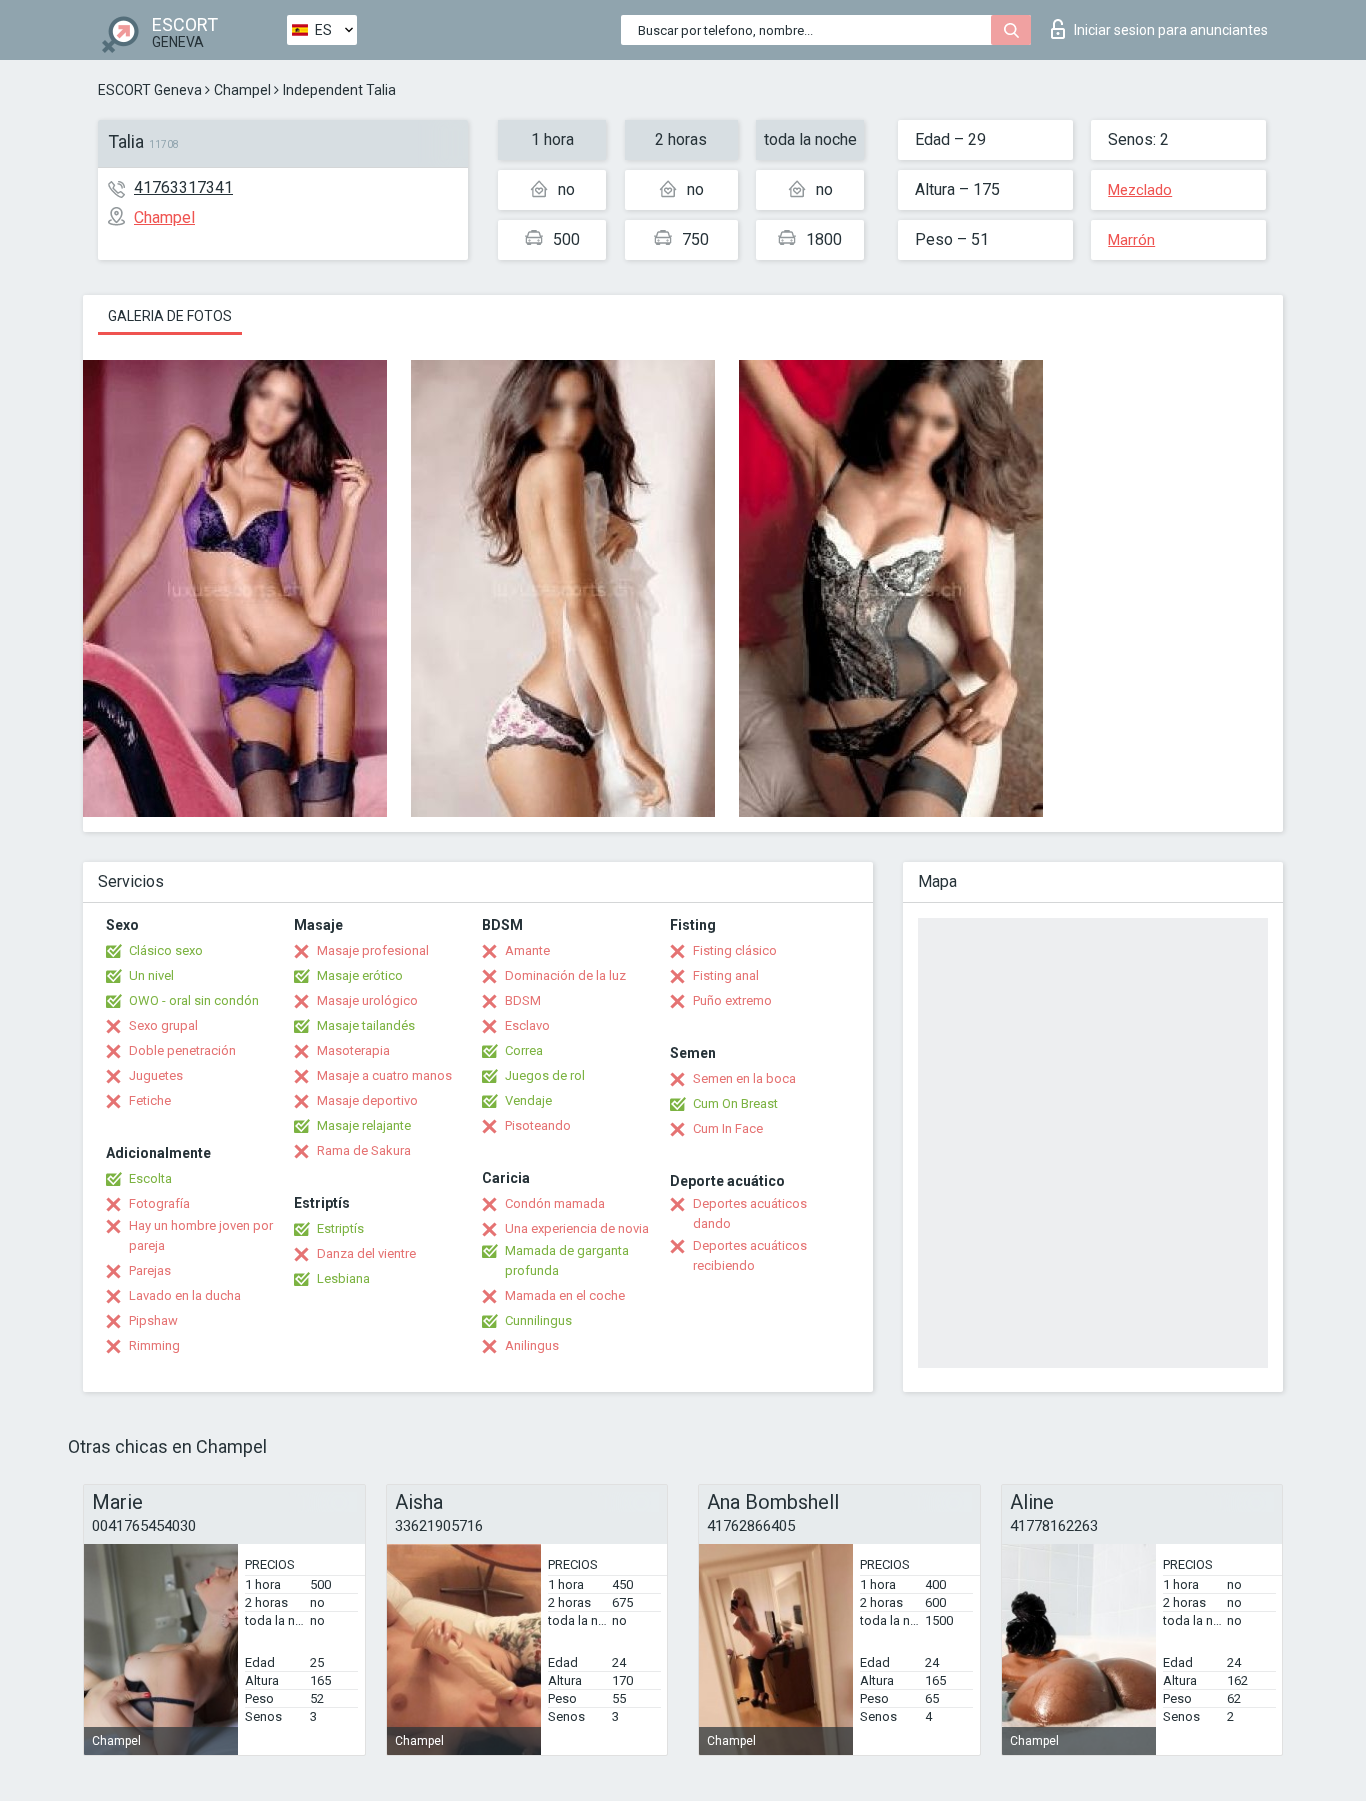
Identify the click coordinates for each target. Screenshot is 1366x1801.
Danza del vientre (366, 1253)
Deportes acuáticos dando (750, 1213)
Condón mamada (555, 1203)
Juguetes (156, 1075)
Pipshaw (153, 1320)
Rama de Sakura (364, 1150)
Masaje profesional (373, 950)
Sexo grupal (163, 1025)
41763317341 (183, 187)
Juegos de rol (545, 1075)
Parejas (150, 1270)
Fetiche (150, 1100)
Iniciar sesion (1171, 30)
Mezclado (1140, 190)
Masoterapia (353, 1050)
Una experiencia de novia (577, 1228)
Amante (527, 950)
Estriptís (340, 1228)
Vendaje (528, 1100)
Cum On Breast (735, 1103)
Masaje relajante (364, 1125)
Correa (524, 1050)
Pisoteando (538, 1125)
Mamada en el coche (565, 1295)
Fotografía (159, 1203)
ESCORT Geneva (150, 90)
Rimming (154, 1345)
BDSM (523, 1000)
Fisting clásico (735, 950)
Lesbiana (343, 1278)
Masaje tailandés (366, 1025)
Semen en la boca (744, 1078)
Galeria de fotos (170, 316)
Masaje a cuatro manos (384, 1075)
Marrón (1131, 240)
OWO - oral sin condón (194, 1000)
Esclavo (527, 1025)
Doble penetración (182, 1050)
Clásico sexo (166, 950)
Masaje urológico (367, 1000)
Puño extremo (732, 1000)
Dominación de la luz (565, 975)
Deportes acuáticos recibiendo (750, 1255)
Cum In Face (728, 1128)
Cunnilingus (538, 1320)
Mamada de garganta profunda (567, 1260)
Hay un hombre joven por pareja (201, 1235)
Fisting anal (726, 975)
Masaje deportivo (367, 1100)
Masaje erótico (360, 975)
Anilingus (532, 1345)
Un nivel (151, 975)
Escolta (150, 1178)
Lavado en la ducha (185, 1295)
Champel (242, 90)
